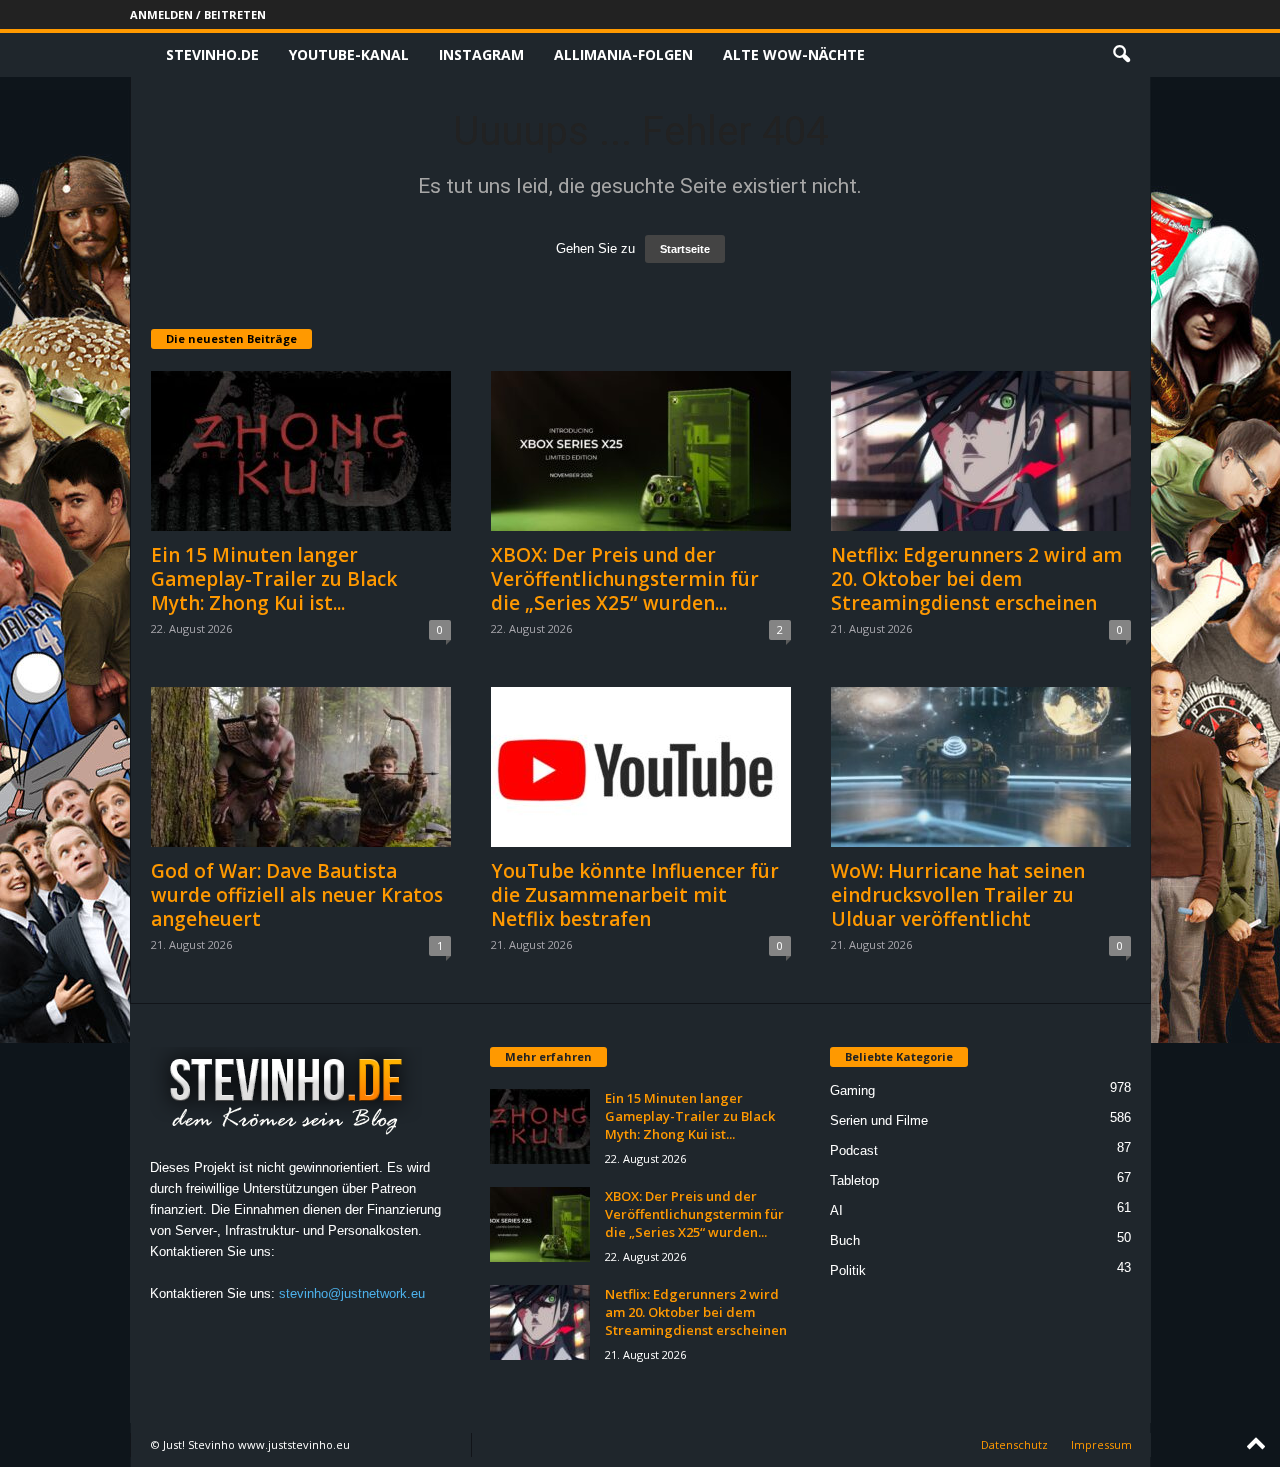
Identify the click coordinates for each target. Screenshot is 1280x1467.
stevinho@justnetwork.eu (352, 1293)
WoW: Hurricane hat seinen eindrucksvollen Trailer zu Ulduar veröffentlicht (958, 895)
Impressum (1101, 1444)
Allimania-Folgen (623, 54)
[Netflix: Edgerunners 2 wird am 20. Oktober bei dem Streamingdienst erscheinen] (981, 451)
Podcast (854, 1150)
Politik (848, 1270)
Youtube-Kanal (349, 54)
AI (836, 1210)
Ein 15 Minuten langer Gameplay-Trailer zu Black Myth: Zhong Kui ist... (274, 579)
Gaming (852, 1090)
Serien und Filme (879, 1120)
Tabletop (854, 1180)
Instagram (481, 54)
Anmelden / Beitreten (198, 14)
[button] (1121, 55)
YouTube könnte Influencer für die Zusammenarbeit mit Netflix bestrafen (635, 895)
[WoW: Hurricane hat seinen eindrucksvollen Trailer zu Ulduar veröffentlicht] (981, 767)
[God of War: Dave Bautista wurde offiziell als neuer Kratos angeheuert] (301, 767)
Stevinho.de (212, 54)
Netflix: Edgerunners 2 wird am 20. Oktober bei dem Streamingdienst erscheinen (976, 579)
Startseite (685, 249)
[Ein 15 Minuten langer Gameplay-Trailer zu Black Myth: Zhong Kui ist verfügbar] (301, 451)
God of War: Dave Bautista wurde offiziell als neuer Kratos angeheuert (297, 895)
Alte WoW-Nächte (794, 54)
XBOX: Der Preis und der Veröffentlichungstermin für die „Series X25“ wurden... (625, 579)
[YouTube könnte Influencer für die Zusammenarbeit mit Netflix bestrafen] (641, 767)
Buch (845, 1240)
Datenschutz (1014, 1444)
